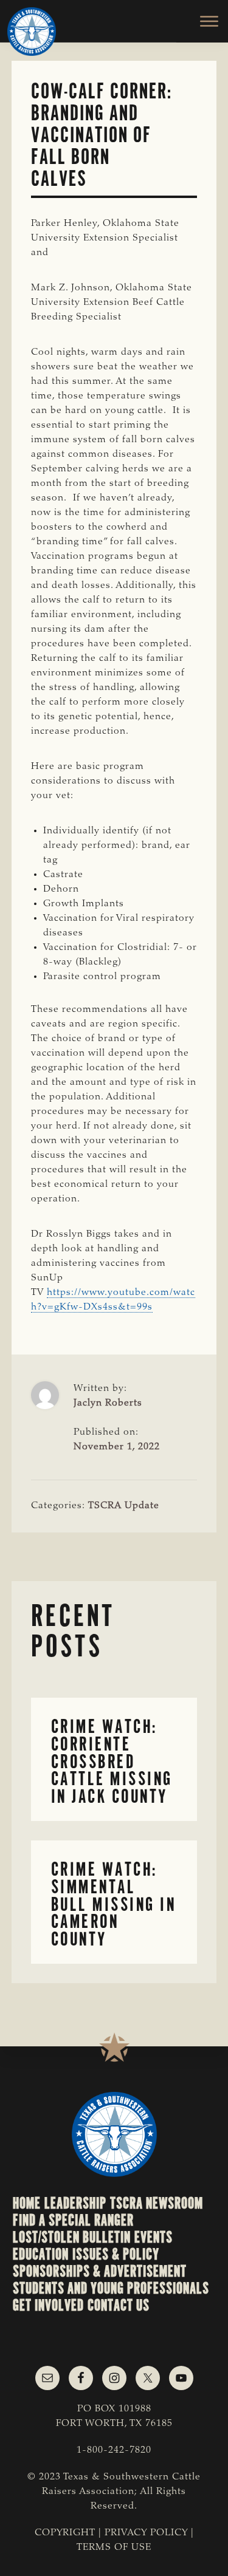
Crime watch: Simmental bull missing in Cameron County (114, 1904)
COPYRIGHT (65, 2533)
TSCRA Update (124, 1506)
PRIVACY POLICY (146, 2533)
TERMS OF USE (114, 2547)
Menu (202, 21)
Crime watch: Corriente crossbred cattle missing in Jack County (112, 1761)
